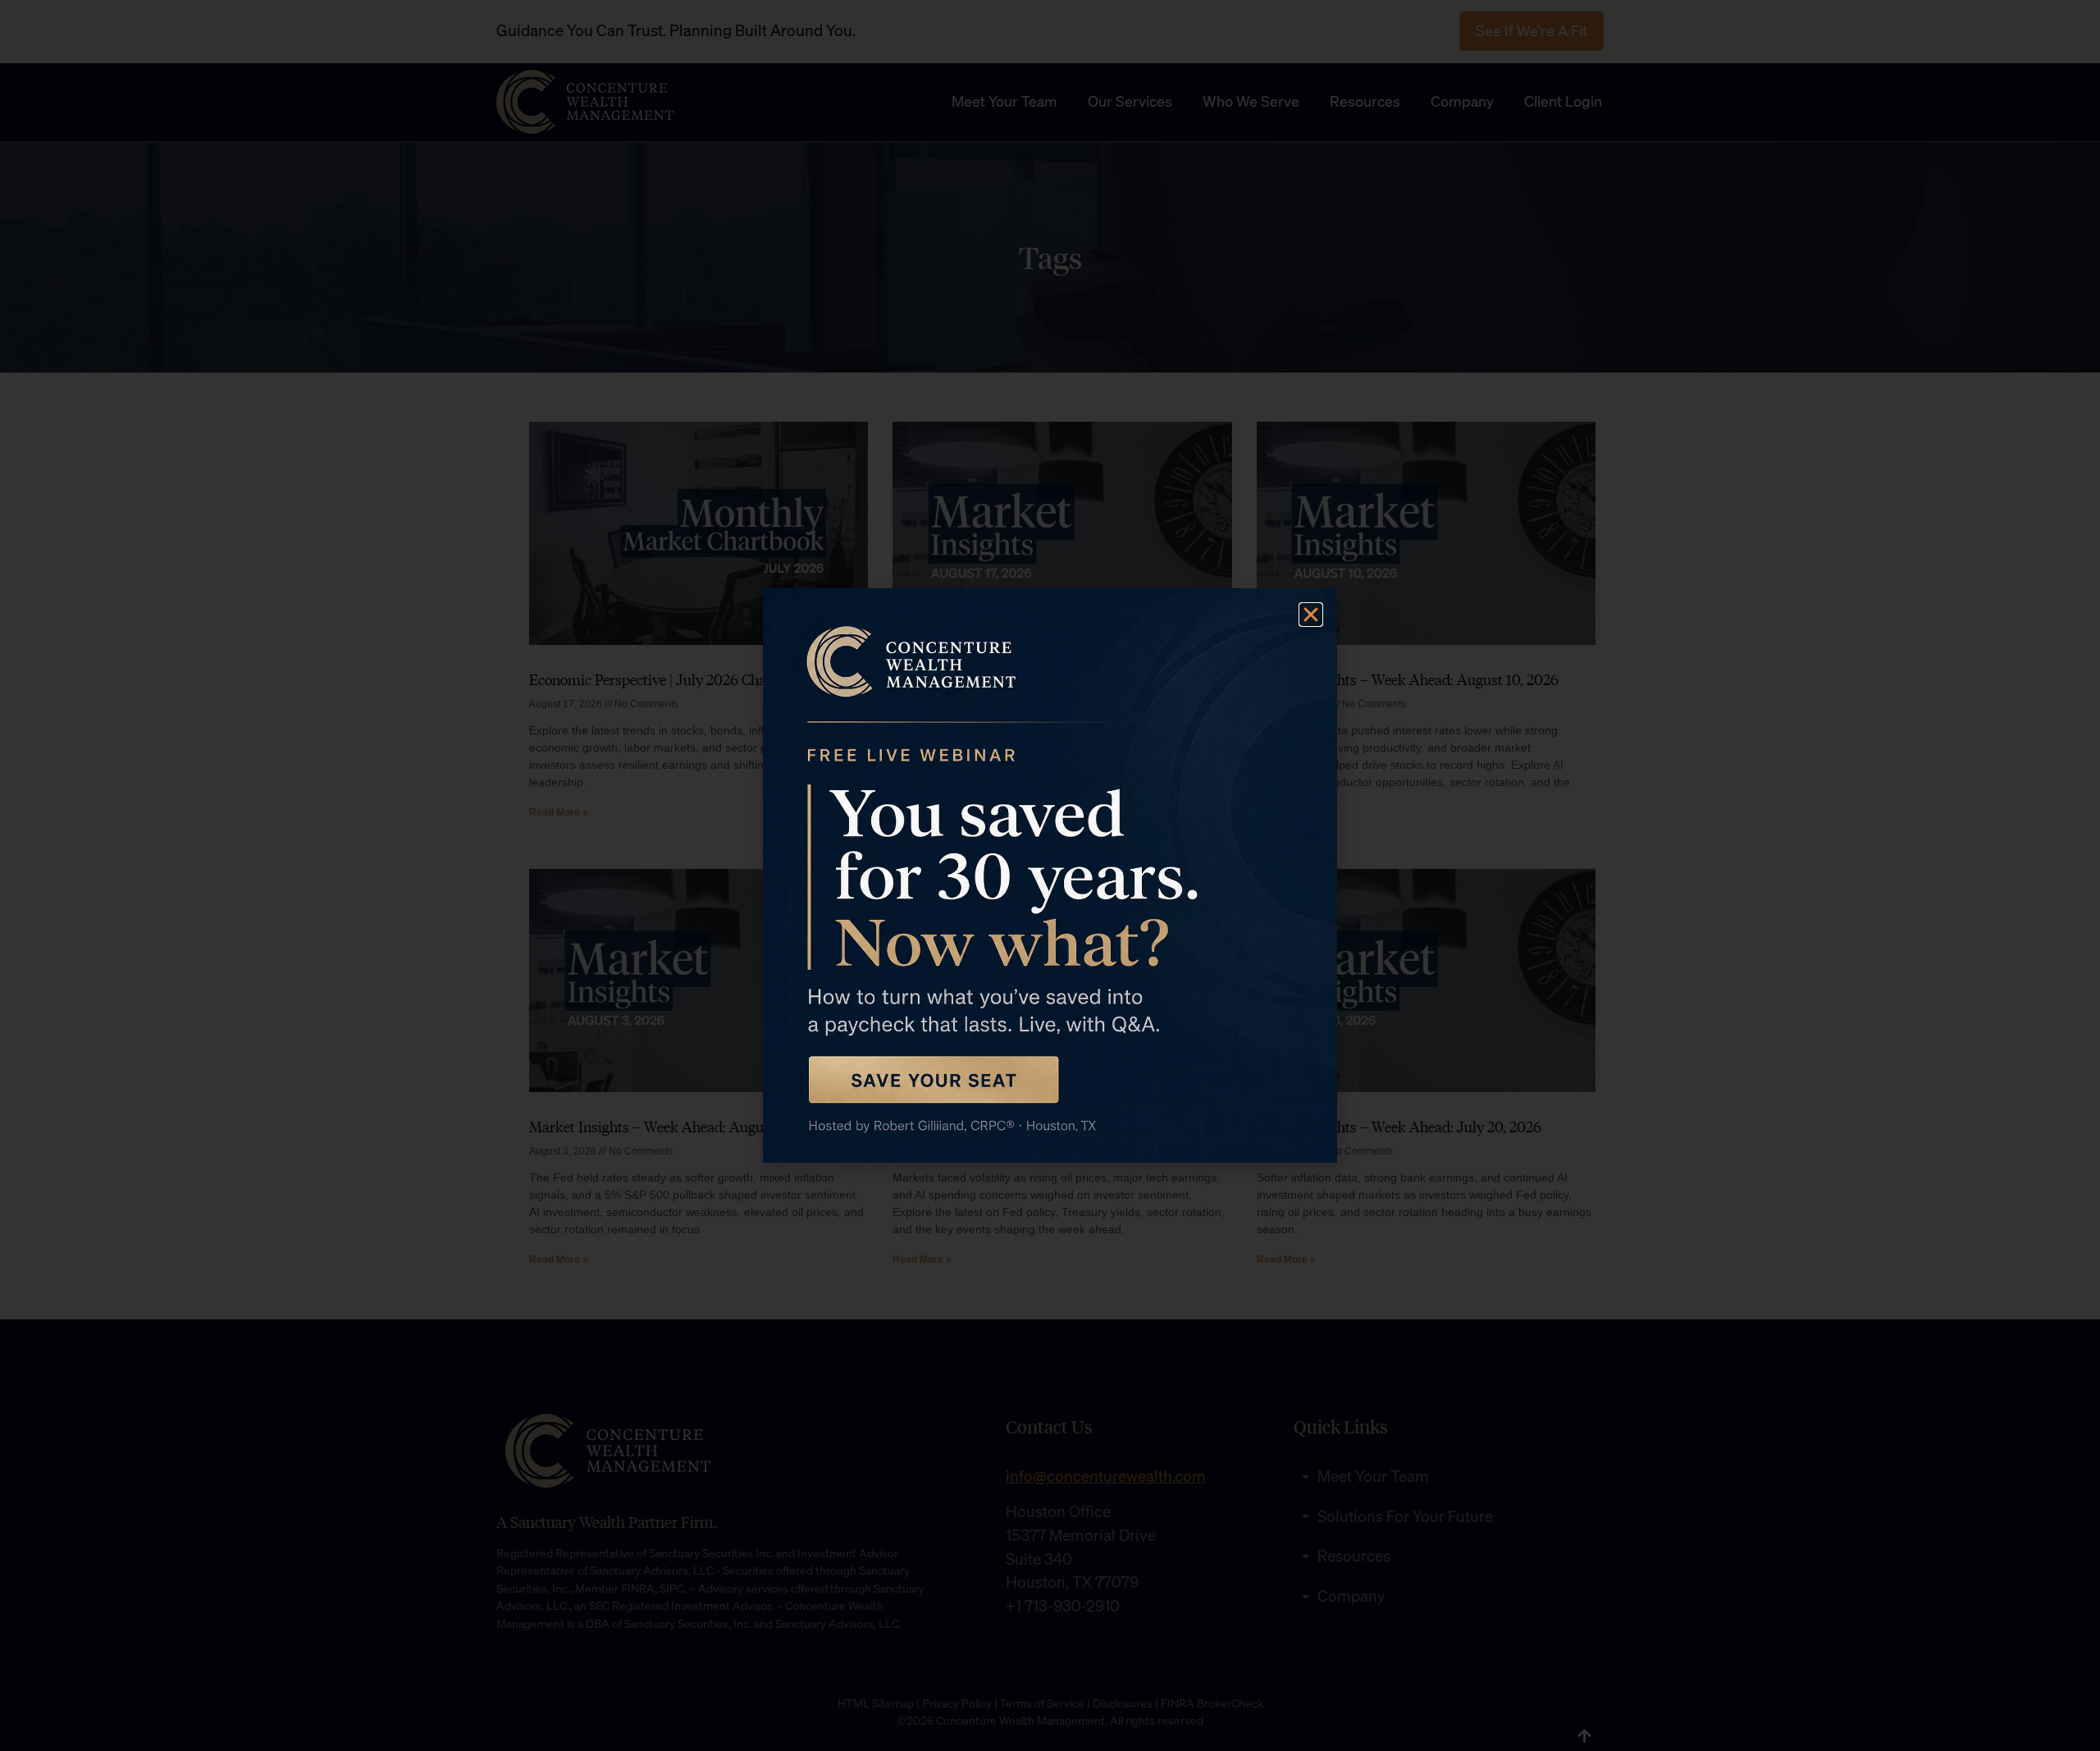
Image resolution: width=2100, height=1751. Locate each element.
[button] (1311, 615)
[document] (1050, 875)
